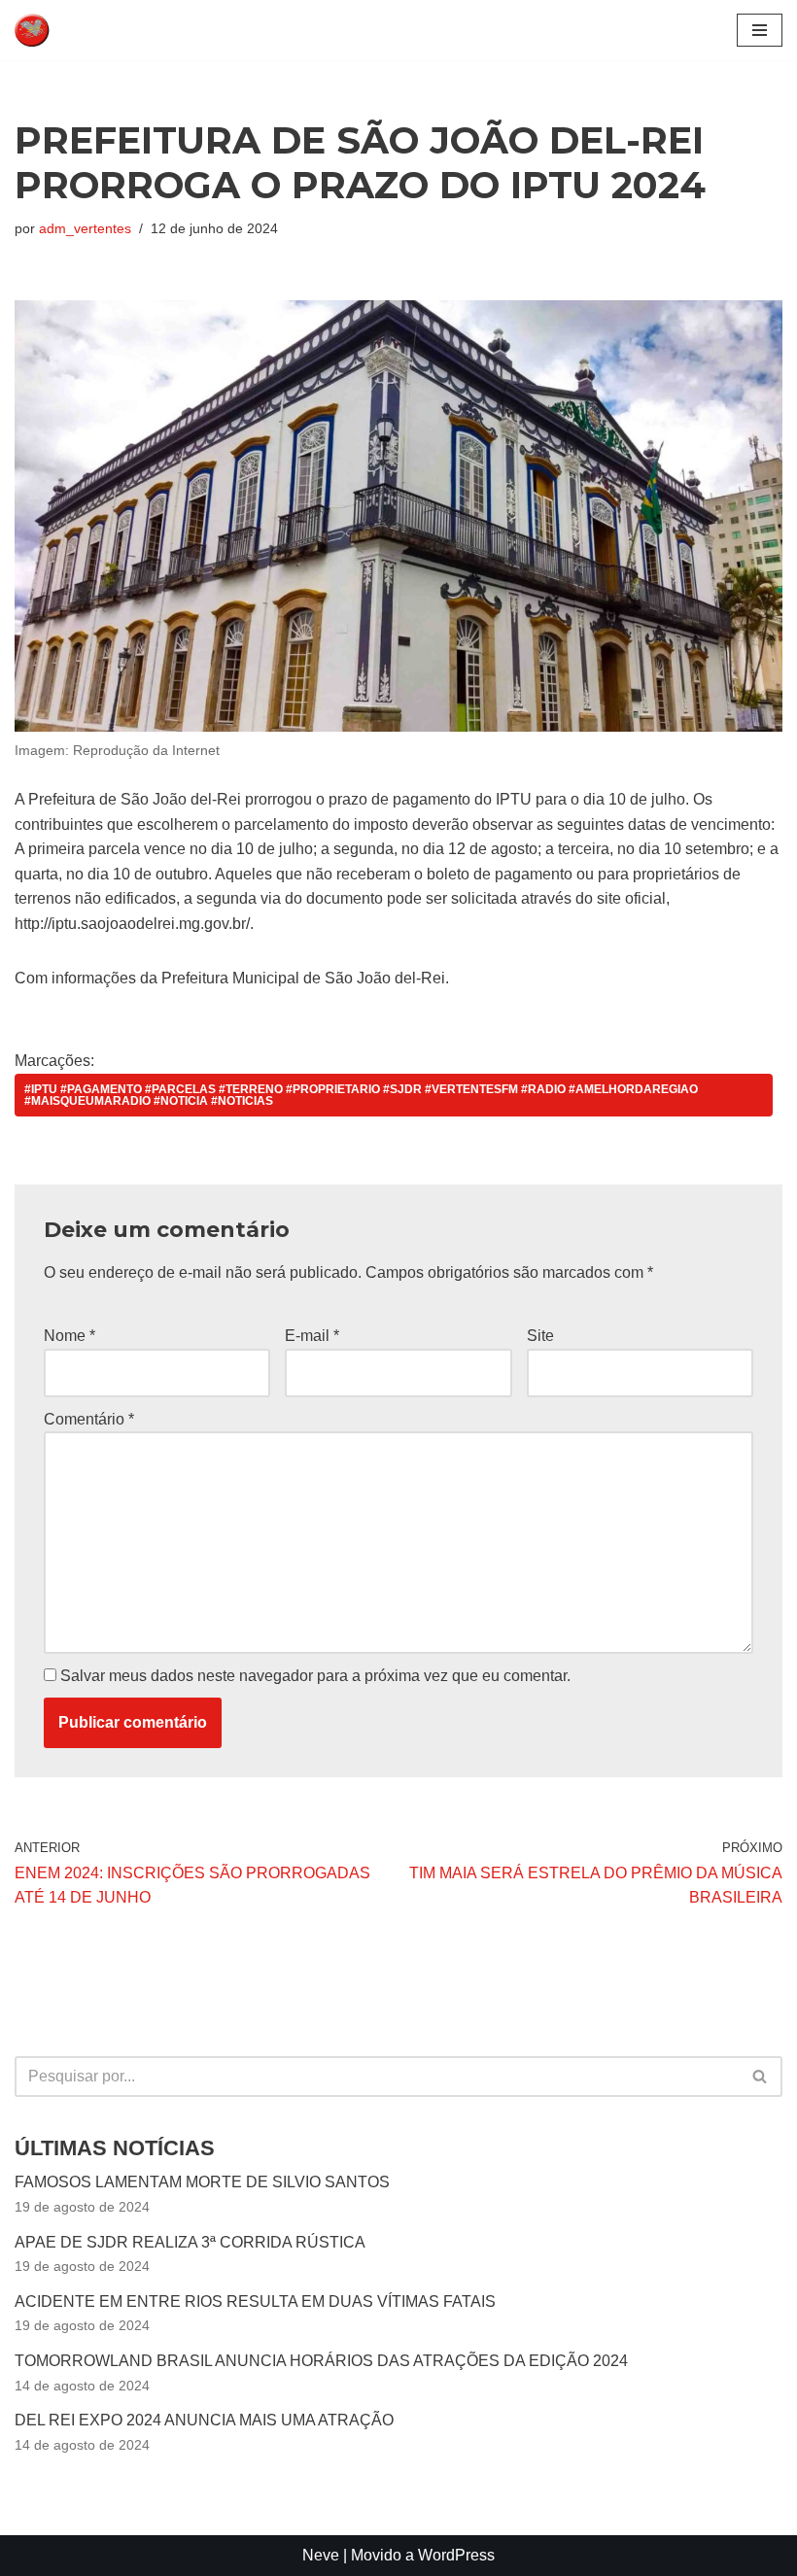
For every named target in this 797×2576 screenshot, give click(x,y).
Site (540, 1336)
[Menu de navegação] (760, 30)
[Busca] (761, 2077)
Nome (69, 1336)
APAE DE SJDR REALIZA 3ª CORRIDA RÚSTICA (190, 2242)
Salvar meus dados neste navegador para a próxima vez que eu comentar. (315, 1676)
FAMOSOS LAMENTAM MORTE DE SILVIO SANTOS (202, 2182)
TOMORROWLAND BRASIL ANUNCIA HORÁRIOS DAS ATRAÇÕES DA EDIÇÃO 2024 (321, 2361)
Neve (321, 2555)
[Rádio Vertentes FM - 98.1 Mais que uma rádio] (73, 30)
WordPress (456, 2555)
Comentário (89, 1419)
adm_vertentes (85, 228)
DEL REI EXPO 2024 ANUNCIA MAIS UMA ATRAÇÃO (204, 2420)
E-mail (312, 1336)
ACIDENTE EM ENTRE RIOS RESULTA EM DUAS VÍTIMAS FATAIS (255, 2301)
